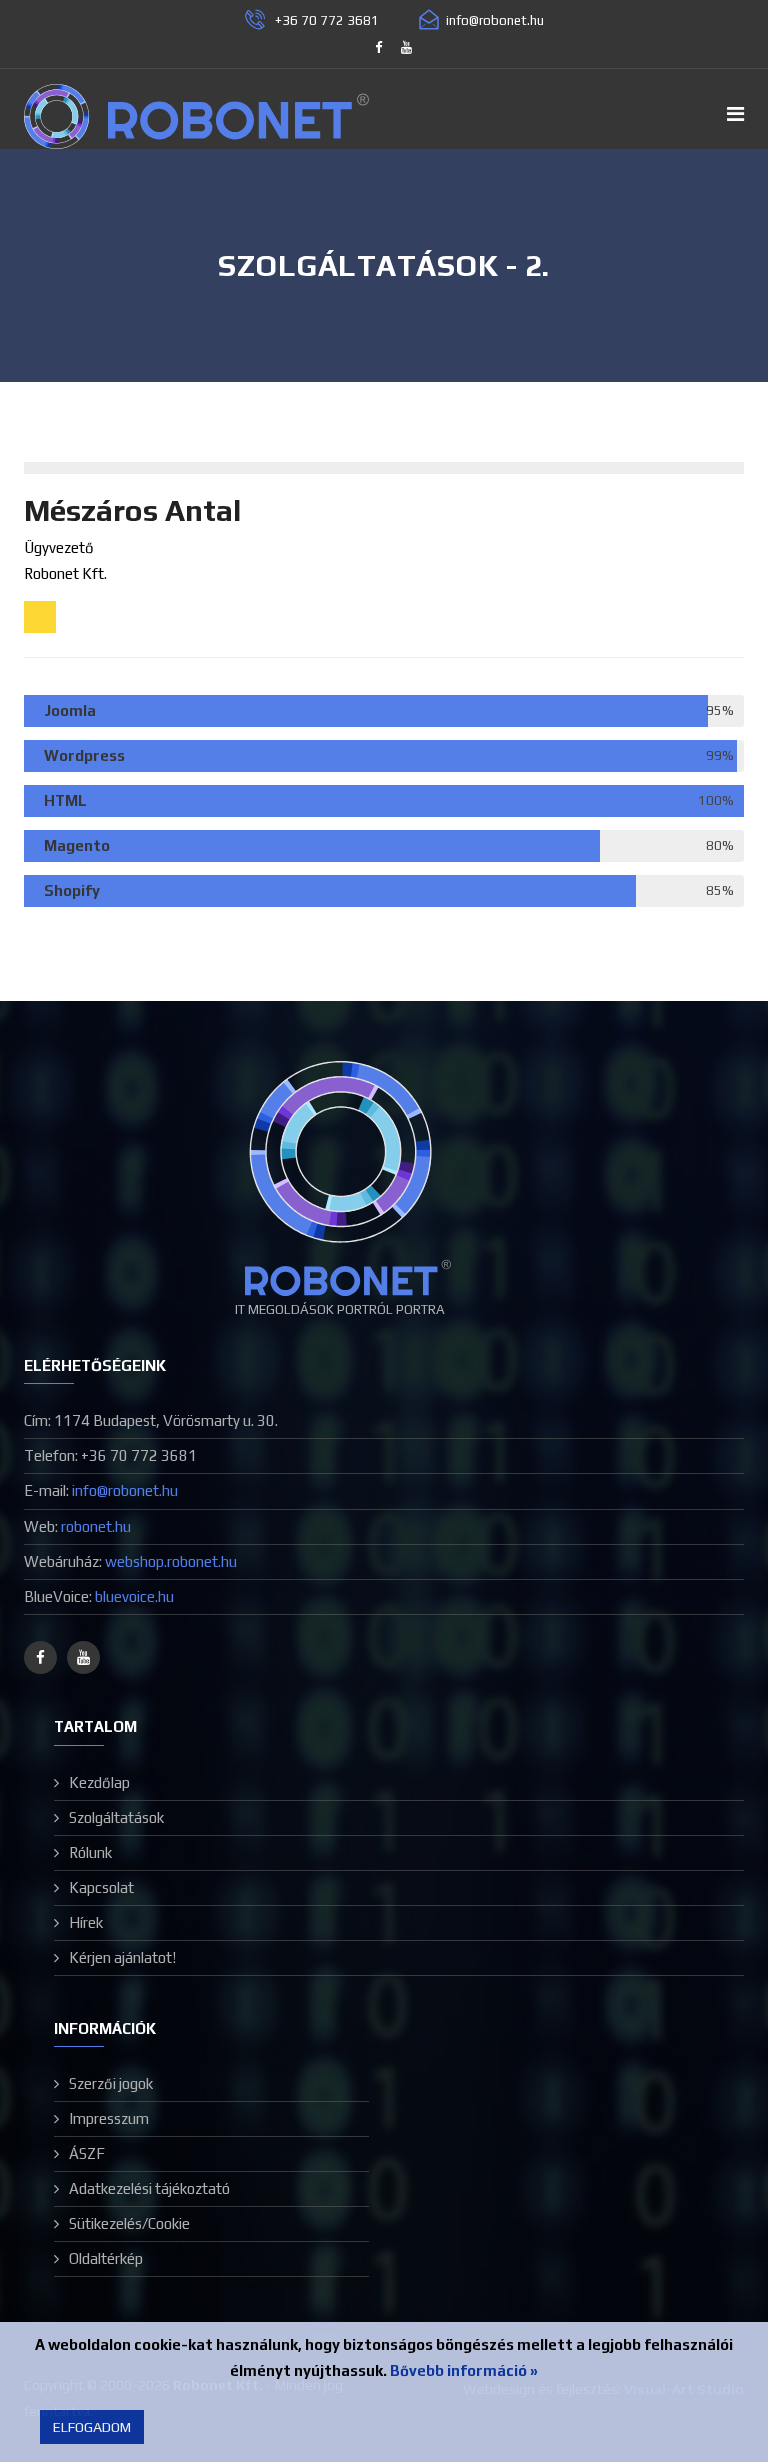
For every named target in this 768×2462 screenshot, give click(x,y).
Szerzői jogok (111, 2083)
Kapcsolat (101, 1887)
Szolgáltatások (116, 1817)
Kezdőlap (99, 1782)
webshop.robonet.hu (171, 1561)
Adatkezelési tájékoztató (149, 2188)
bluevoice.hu (134, 1596)
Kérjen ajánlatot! (122, 1957)
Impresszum (109, 2118)
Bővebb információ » (464, 2370)
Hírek (86, 1922)
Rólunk (90, 1852)
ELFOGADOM (92, 2427)
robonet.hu (96, 1526)
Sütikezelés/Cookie (129, 2223)
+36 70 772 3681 (327, 20)
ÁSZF (87, 2153)
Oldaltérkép (106, 2258)
